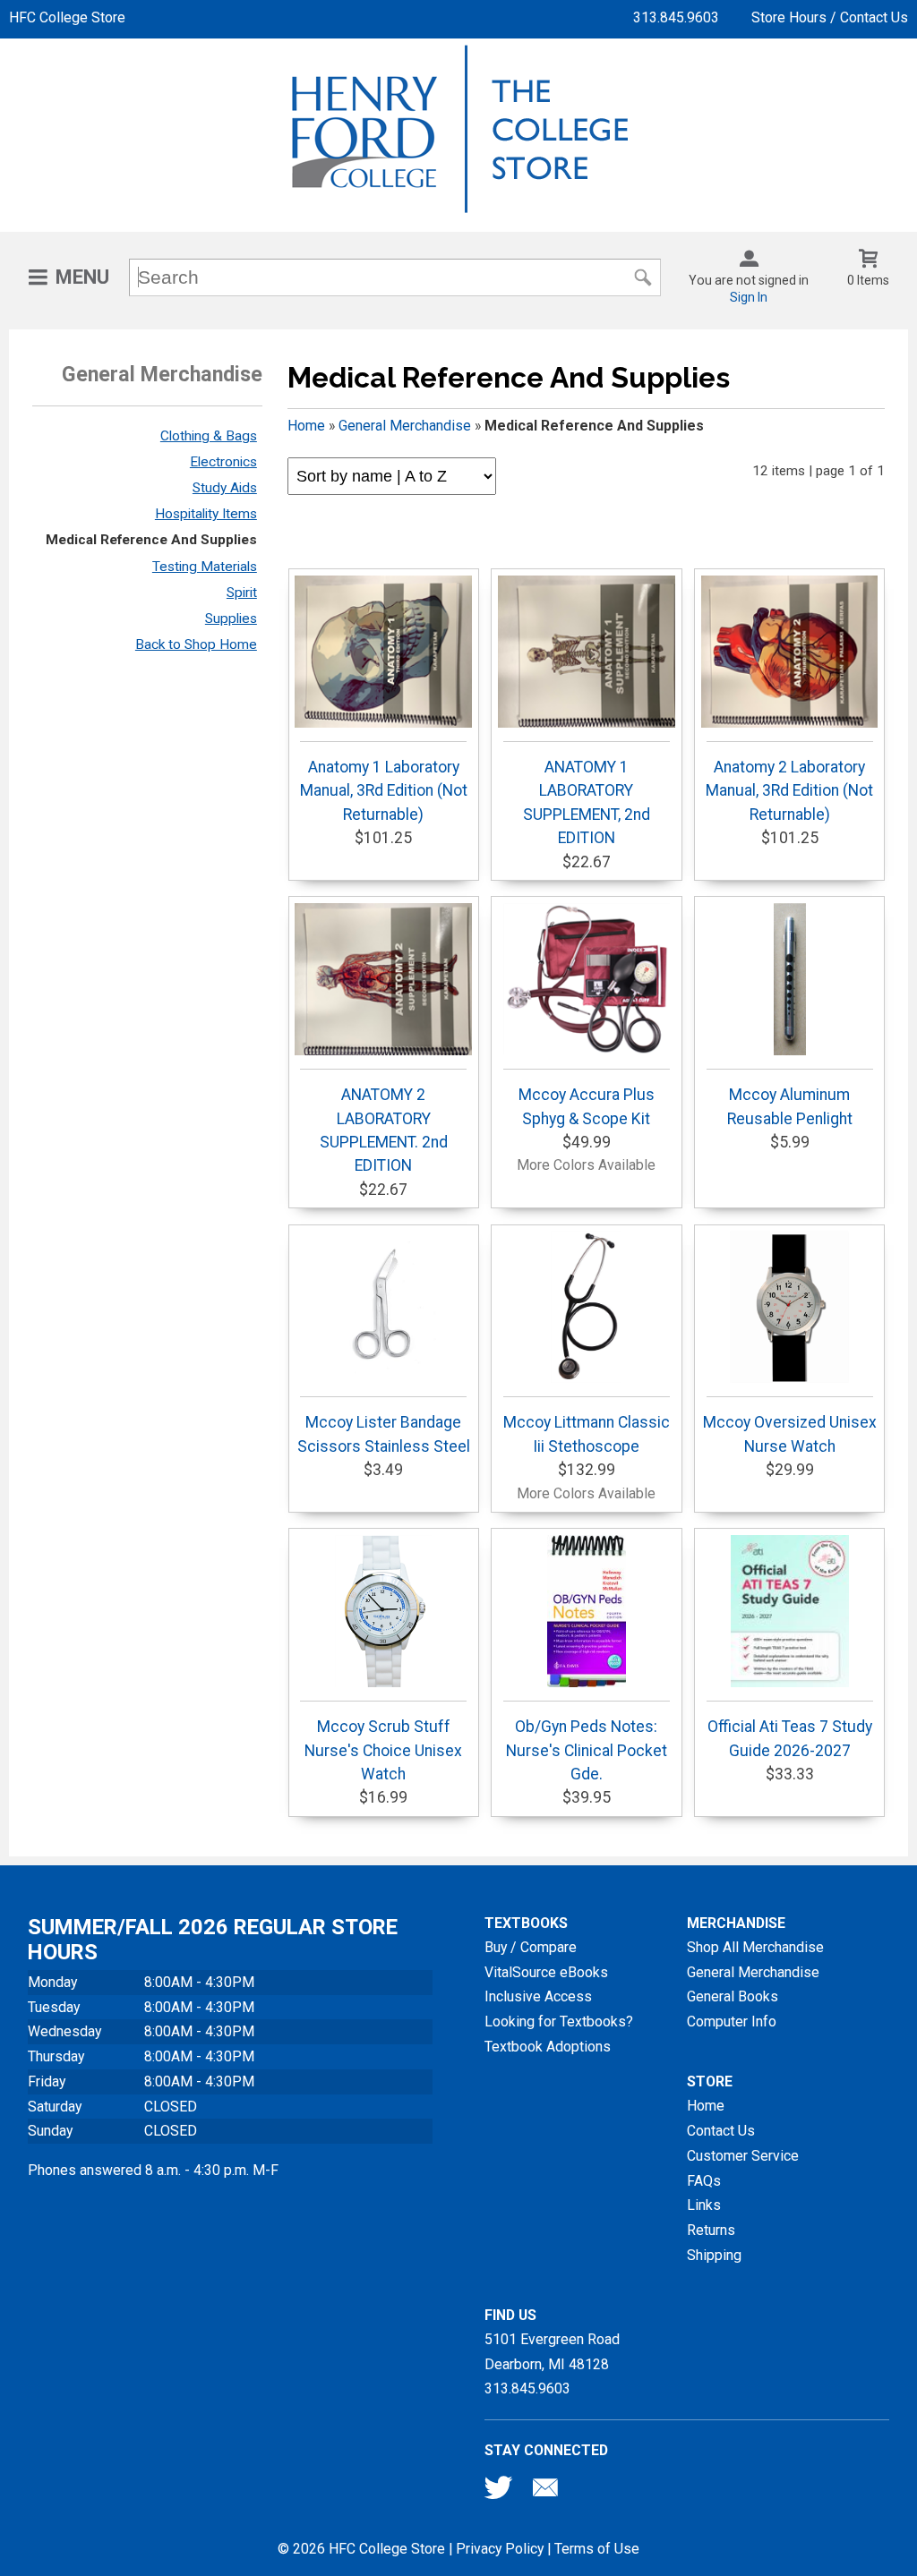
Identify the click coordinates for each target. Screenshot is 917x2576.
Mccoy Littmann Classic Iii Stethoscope (587, 1434)
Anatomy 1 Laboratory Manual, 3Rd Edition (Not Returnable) (384, 791)
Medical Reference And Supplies (151, 540)
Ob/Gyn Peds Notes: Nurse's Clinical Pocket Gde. (587, 1750)
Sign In (749, 297)
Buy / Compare (531, 1947)
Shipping (714, 2255)
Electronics (223, 462)
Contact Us (721, 2131)
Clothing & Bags (209, 436)
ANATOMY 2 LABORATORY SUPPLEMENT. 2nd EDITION (384, 1130)
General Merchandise (405, 426)
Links (704, 2205)
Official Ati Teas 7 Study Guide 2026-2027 (790, 1738)
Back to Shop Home (196, 644)
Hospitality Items (206, 514)
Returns (711, 2230)
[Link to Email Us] (545, 2492)
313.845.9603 (676, 17)
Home (306, 426)
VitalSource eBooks (546, 1972)
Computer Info (732, 2022)
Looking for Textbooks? (559, 2022)
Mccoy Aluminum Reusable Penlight (790, 1106)
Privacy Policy (500, 2549)
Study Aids (225, 488)
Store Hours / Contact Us (830, 17)
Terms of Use (597, 2549)
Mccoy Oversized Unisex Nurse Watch (790, 1434)
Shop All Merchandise (755, 1947)
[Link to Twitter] (499, 2492)
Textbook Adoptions (548, 2047)
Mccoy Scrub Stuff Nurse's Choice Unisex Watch (383, 1750)
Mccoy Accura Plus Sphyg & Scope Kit (587, 1106)
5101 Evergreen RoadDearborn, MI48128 (552, 2352)
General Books (733, 1996)
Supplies (231, 618)
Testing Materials (205, 567)
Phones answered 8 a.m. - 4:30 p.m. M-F (153, 2170)
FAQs (704, 2181)
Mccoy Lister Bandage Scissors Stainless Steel (384, 1434)
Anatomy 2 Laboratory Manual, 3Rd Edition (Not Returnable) (789, 791)
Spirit (242, 593)
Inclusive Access (538, 1996)
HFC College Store (67, 17)
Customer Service (743, 2156)
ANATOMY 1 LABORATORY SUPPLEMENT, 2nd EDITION (587, 802)
